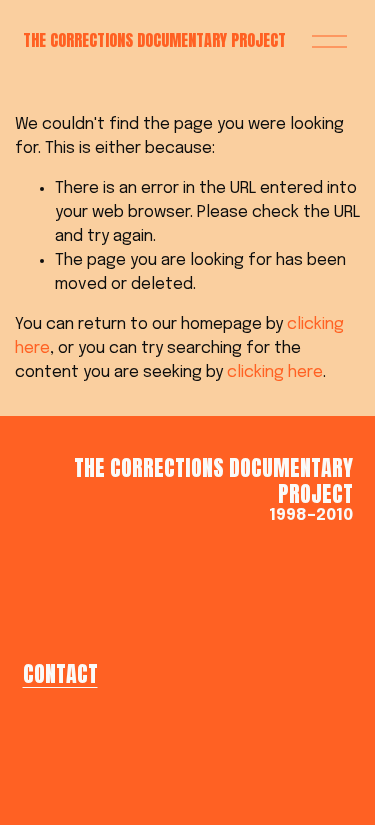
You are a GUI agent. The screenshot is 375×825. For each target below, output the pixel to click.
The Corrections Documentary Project (154, 40)
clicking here (275, 372)
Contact (60, 674)
